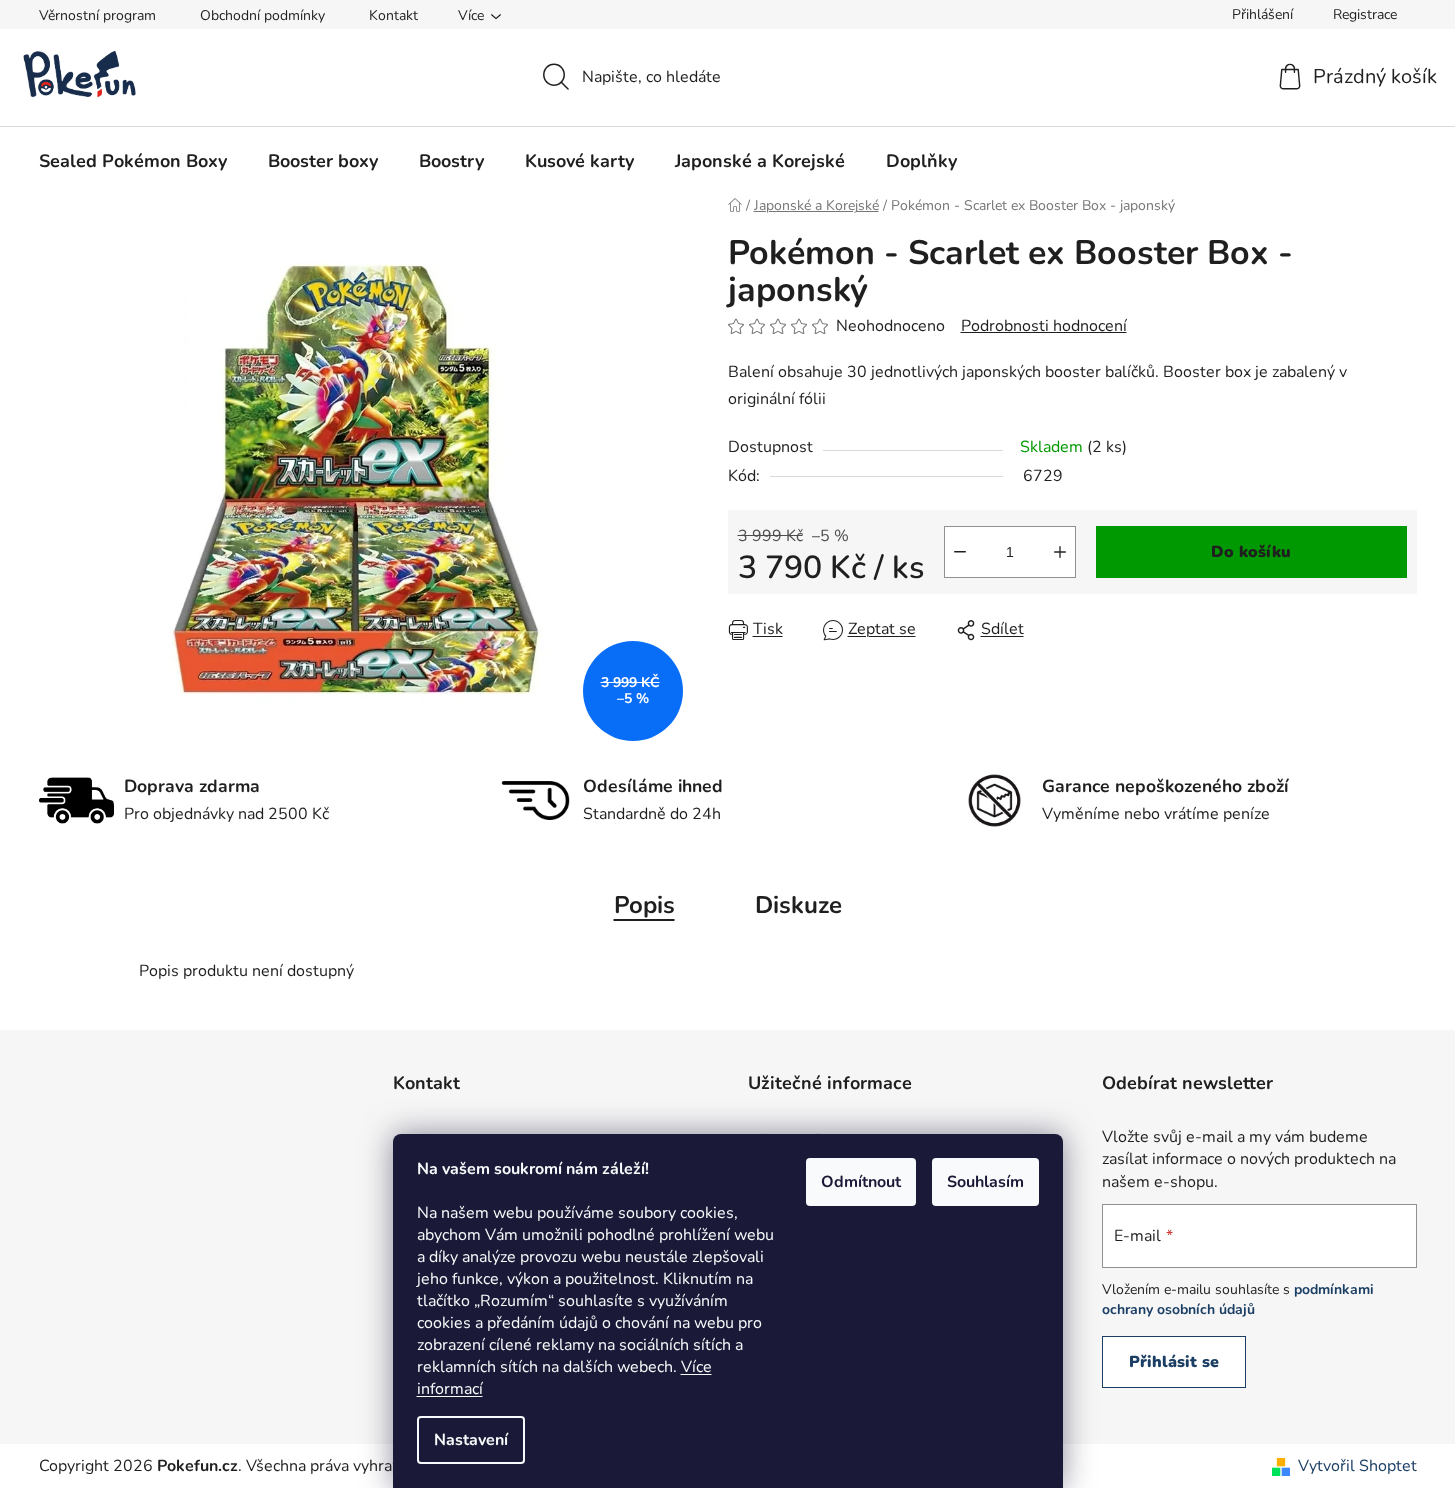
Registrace (1365, 14)
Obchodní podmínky (262, 15)
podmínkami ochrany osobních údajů (1238, 1299)
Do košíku (1251, 552)
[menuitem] (133, 161)
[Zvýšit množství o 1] (1060, 552)
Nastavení (471, 1440)
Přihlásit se (1174, 1362)
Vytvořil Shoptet (1357, 1466)
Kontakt (393, 15)
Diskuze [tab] (798, 905)
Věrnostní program (97, 15)
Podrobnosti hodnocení (1044, 326)
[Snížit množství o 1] (960, 552)
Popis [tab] (644, 905)
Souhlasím (985, 1182)
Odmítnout (861, 1182)
